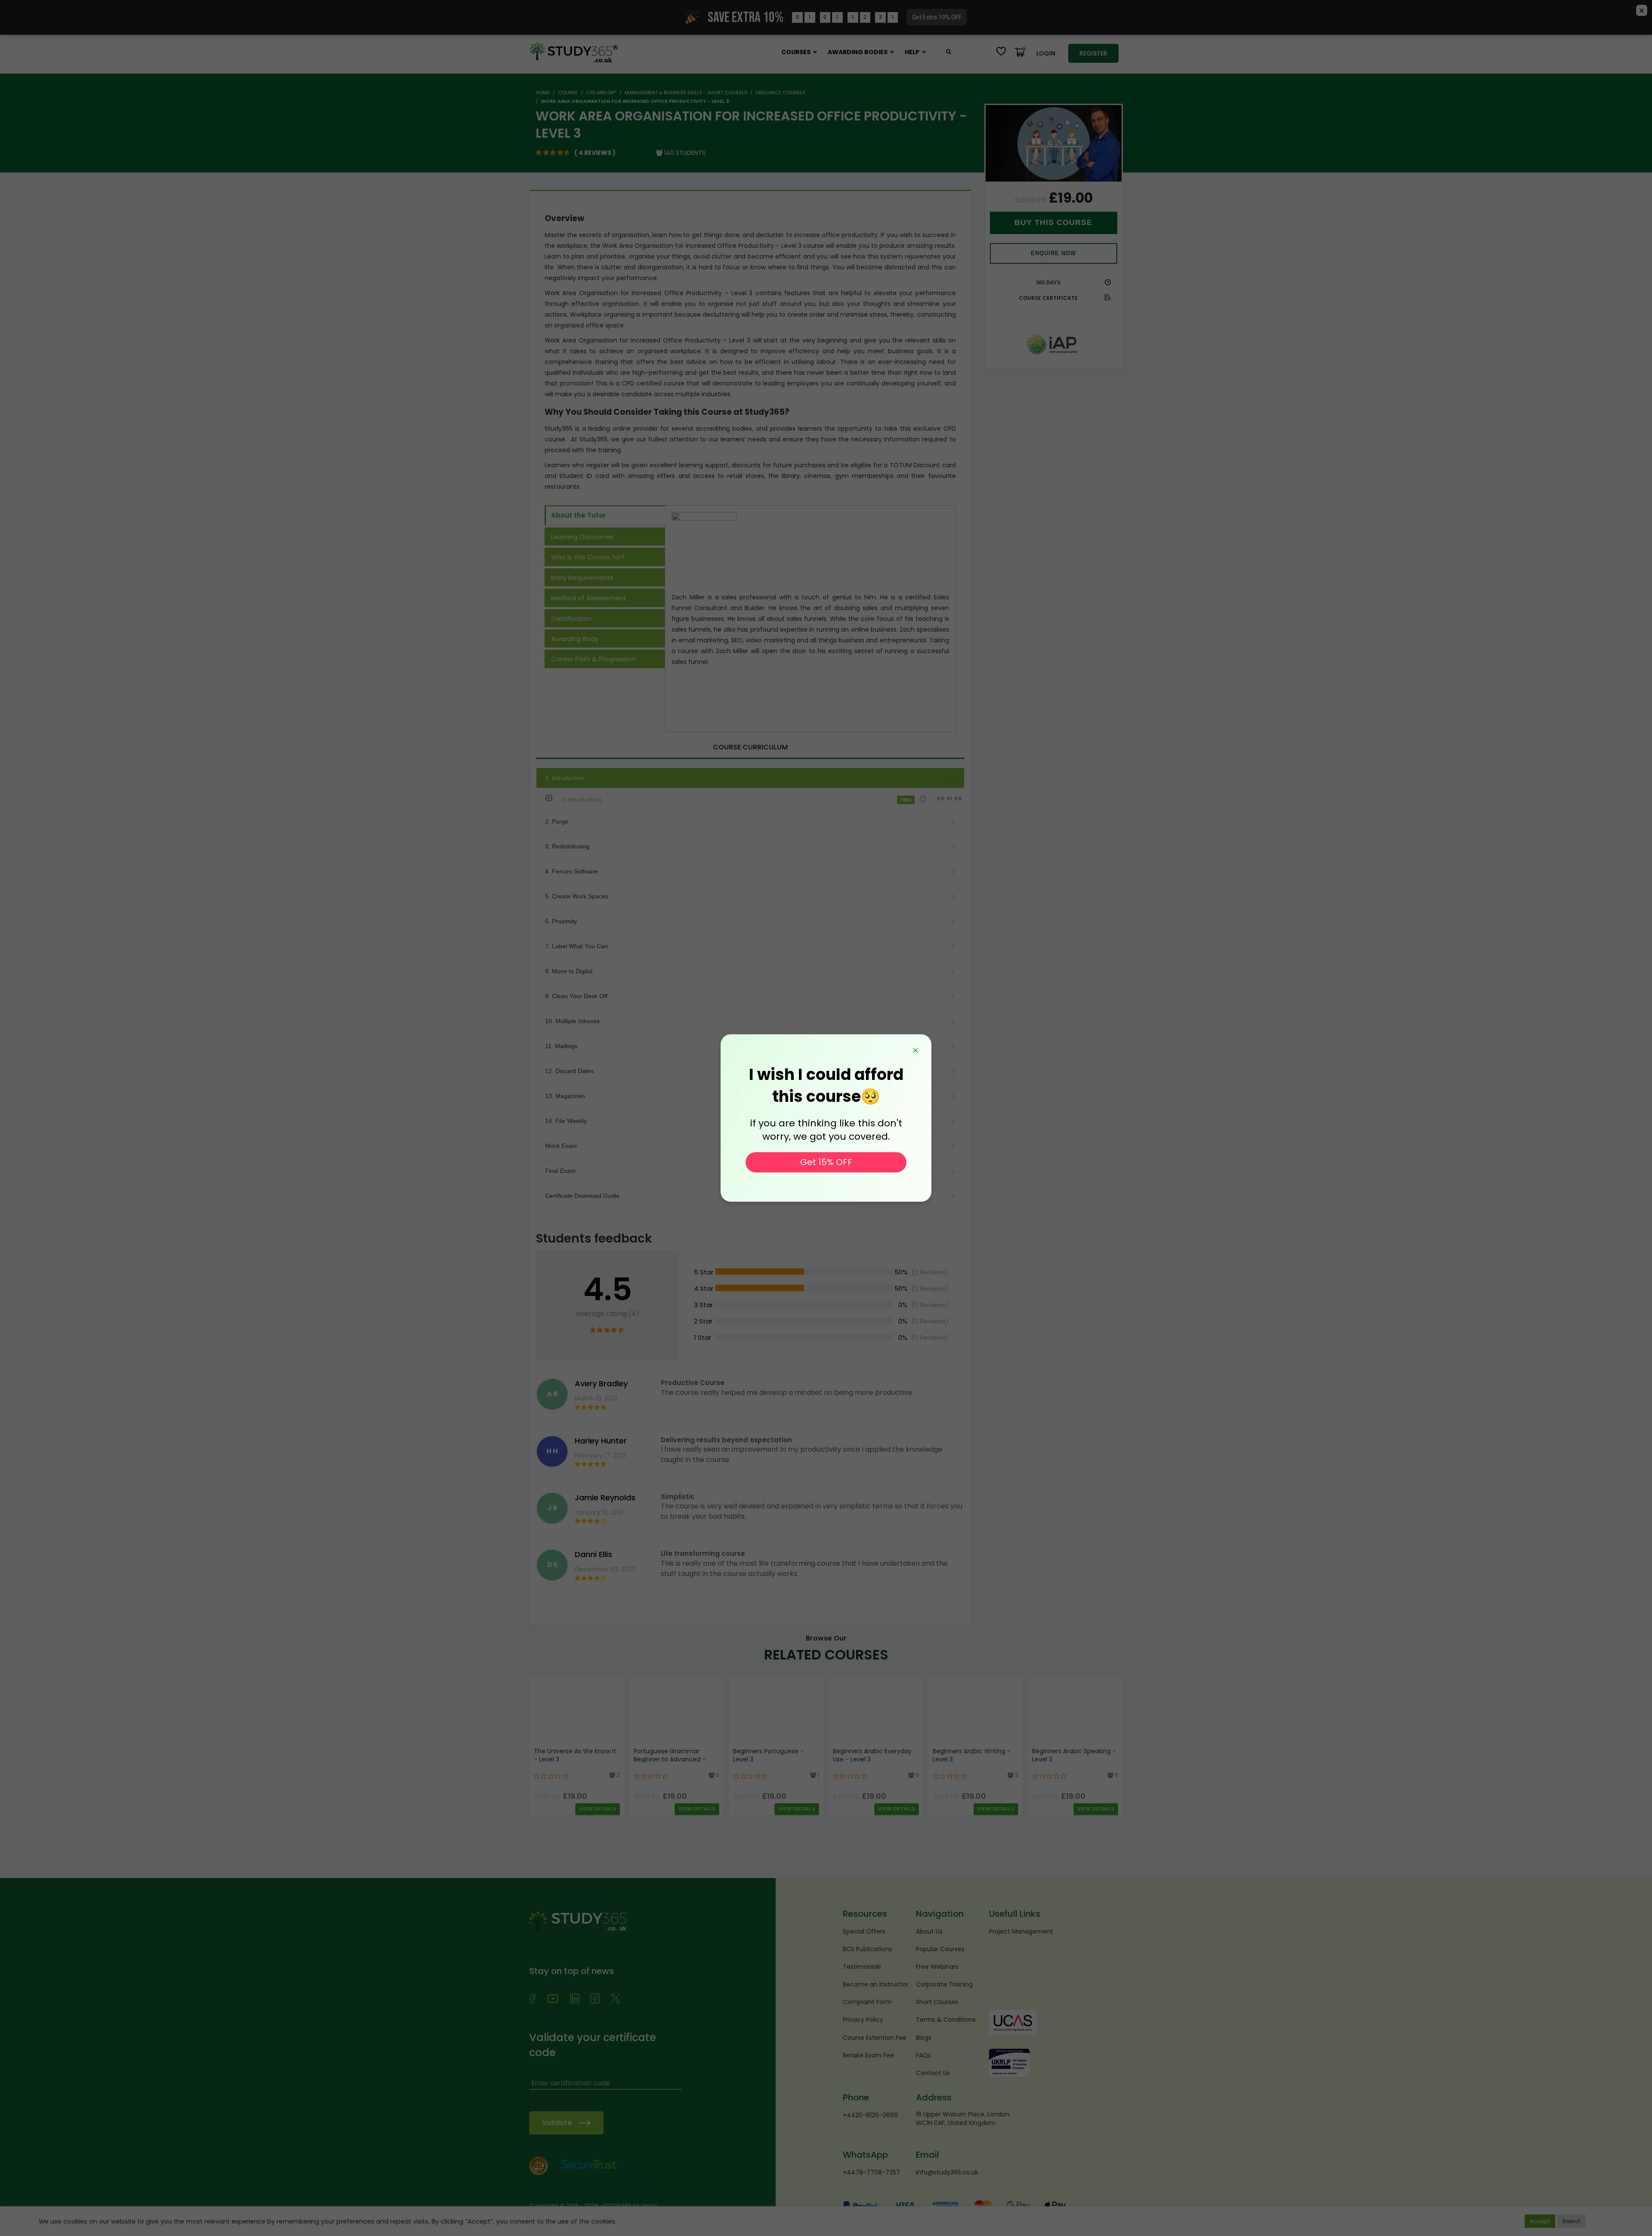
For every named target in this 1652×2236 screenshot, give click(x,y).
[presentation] (538, 1746)
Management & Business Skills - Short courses (686, 93)
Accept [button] (1540, 2221)
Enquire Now (1053, 253)
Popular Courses (940, 1949)
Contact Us (933, 2073)
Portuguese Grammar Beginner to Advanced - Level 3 (670, 1760)
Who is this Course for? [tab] (588, 557)
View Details (598, 1809)
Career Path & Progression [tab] (593, 659)
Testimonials (862, 1967)
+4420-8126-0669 (870, 2115)
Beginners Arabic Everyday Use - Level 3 (872, 1755)
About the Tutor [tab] (578, 515)
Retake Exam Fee (868, 2055)
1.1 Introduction (582, 800)
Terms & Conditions (946, 2020)
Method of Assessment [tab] (589, 598)
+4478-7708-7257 (871, 2172)
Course (568, 93)
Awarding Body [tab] (575, 639)
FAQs (923, 2055)
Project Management (1021, 1931)
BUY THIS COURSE (1053, 222)
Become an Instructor (876, 1984)
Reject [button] (1571, 2221)
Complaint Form (867, 2002)
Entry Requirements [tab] (582, 578)
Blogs (924, 2038)
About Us (929, 1931)
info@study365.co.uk (947, 2172)
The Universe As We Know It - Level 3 (575, 1755)
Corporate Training (944, 1984)
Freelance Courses (780, 93)
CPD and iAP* (601, 93)
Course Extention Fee (875, 2038)
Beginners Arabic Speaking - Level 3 (1074, 1755)
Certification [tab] (571, 618)
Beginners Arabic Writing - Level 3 (972, 1755)
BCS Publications (868, 1949)
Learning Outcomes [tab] (583, 537)
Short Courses (937, 2002)
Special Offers (864, 1931)
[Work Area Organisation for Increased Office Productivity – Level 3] (1054, 143)
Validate (557, 2123)
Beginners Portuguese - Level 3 (768, 1755)
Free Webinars (937, 1967)
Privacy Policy (863, 2020)
